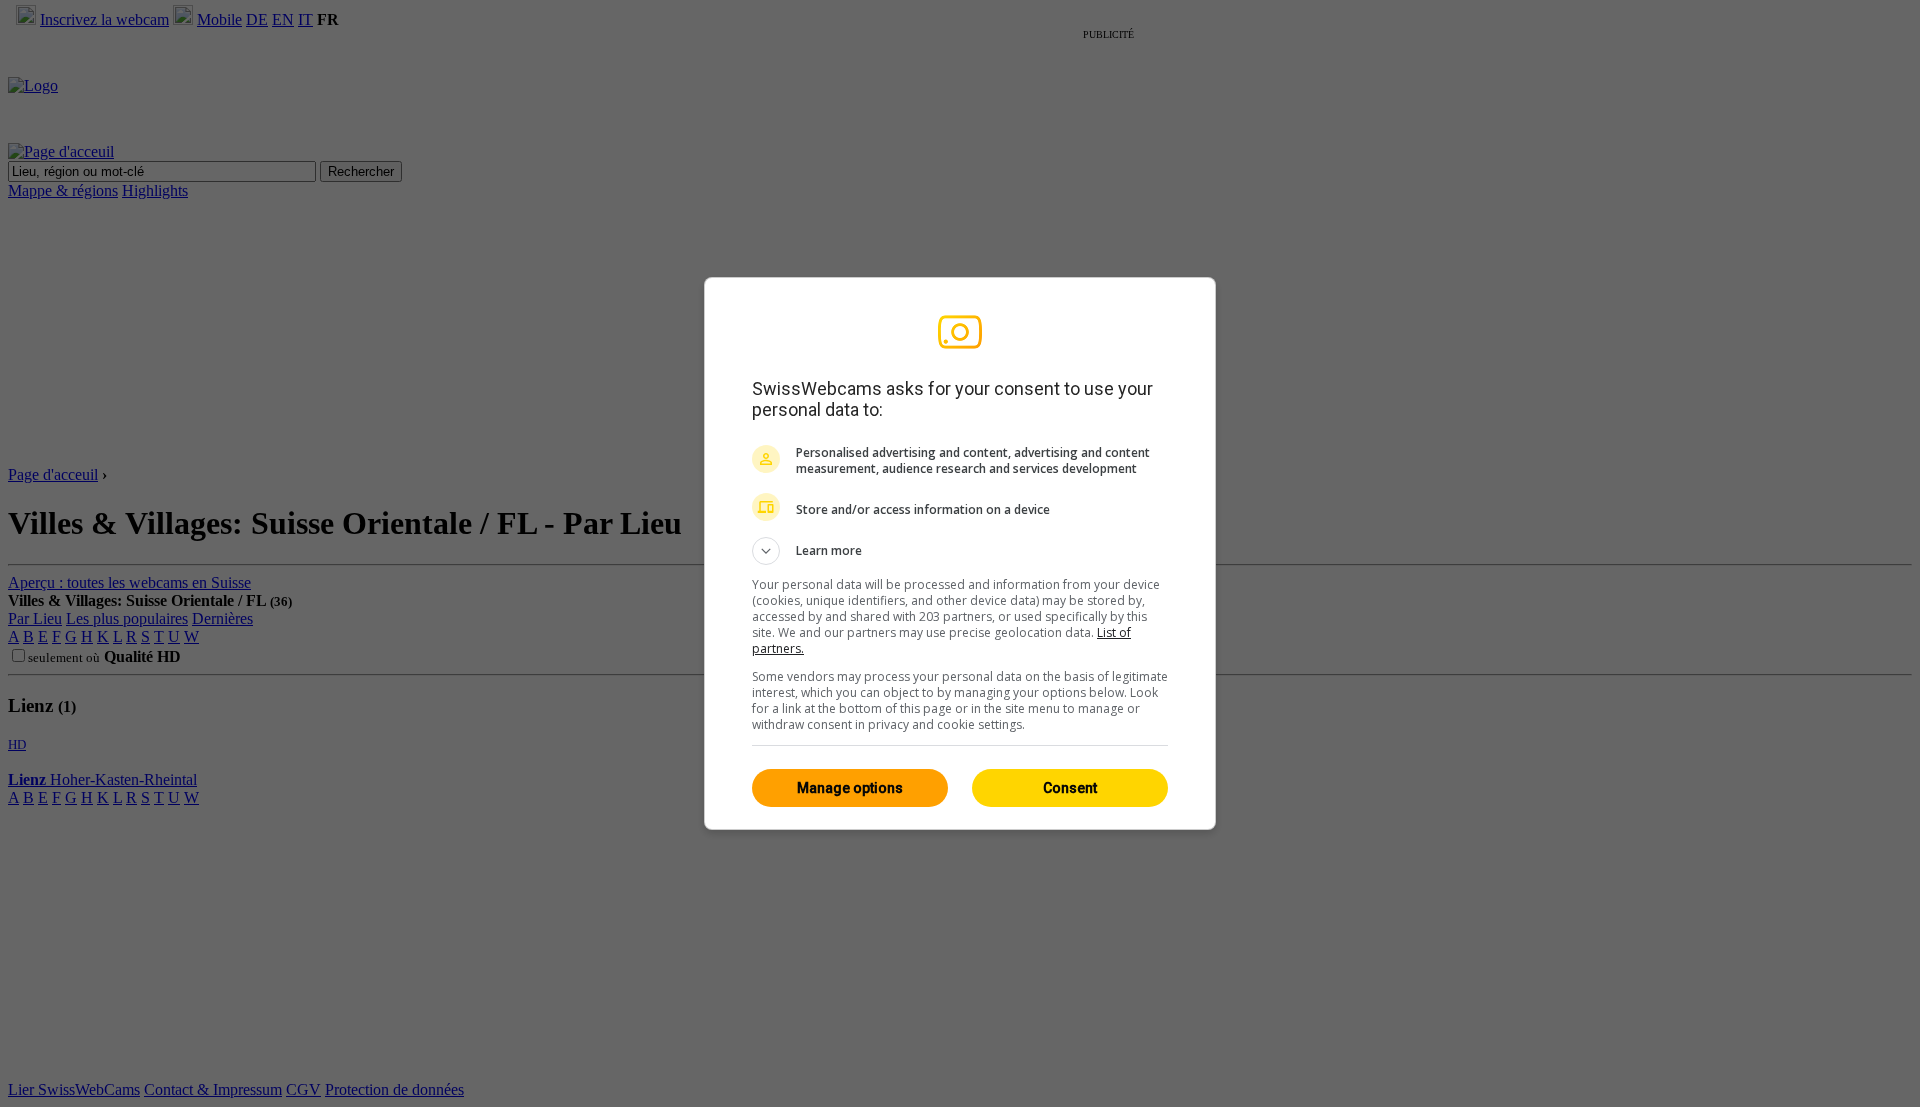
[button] (960, 551)
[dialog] (960, 553)
